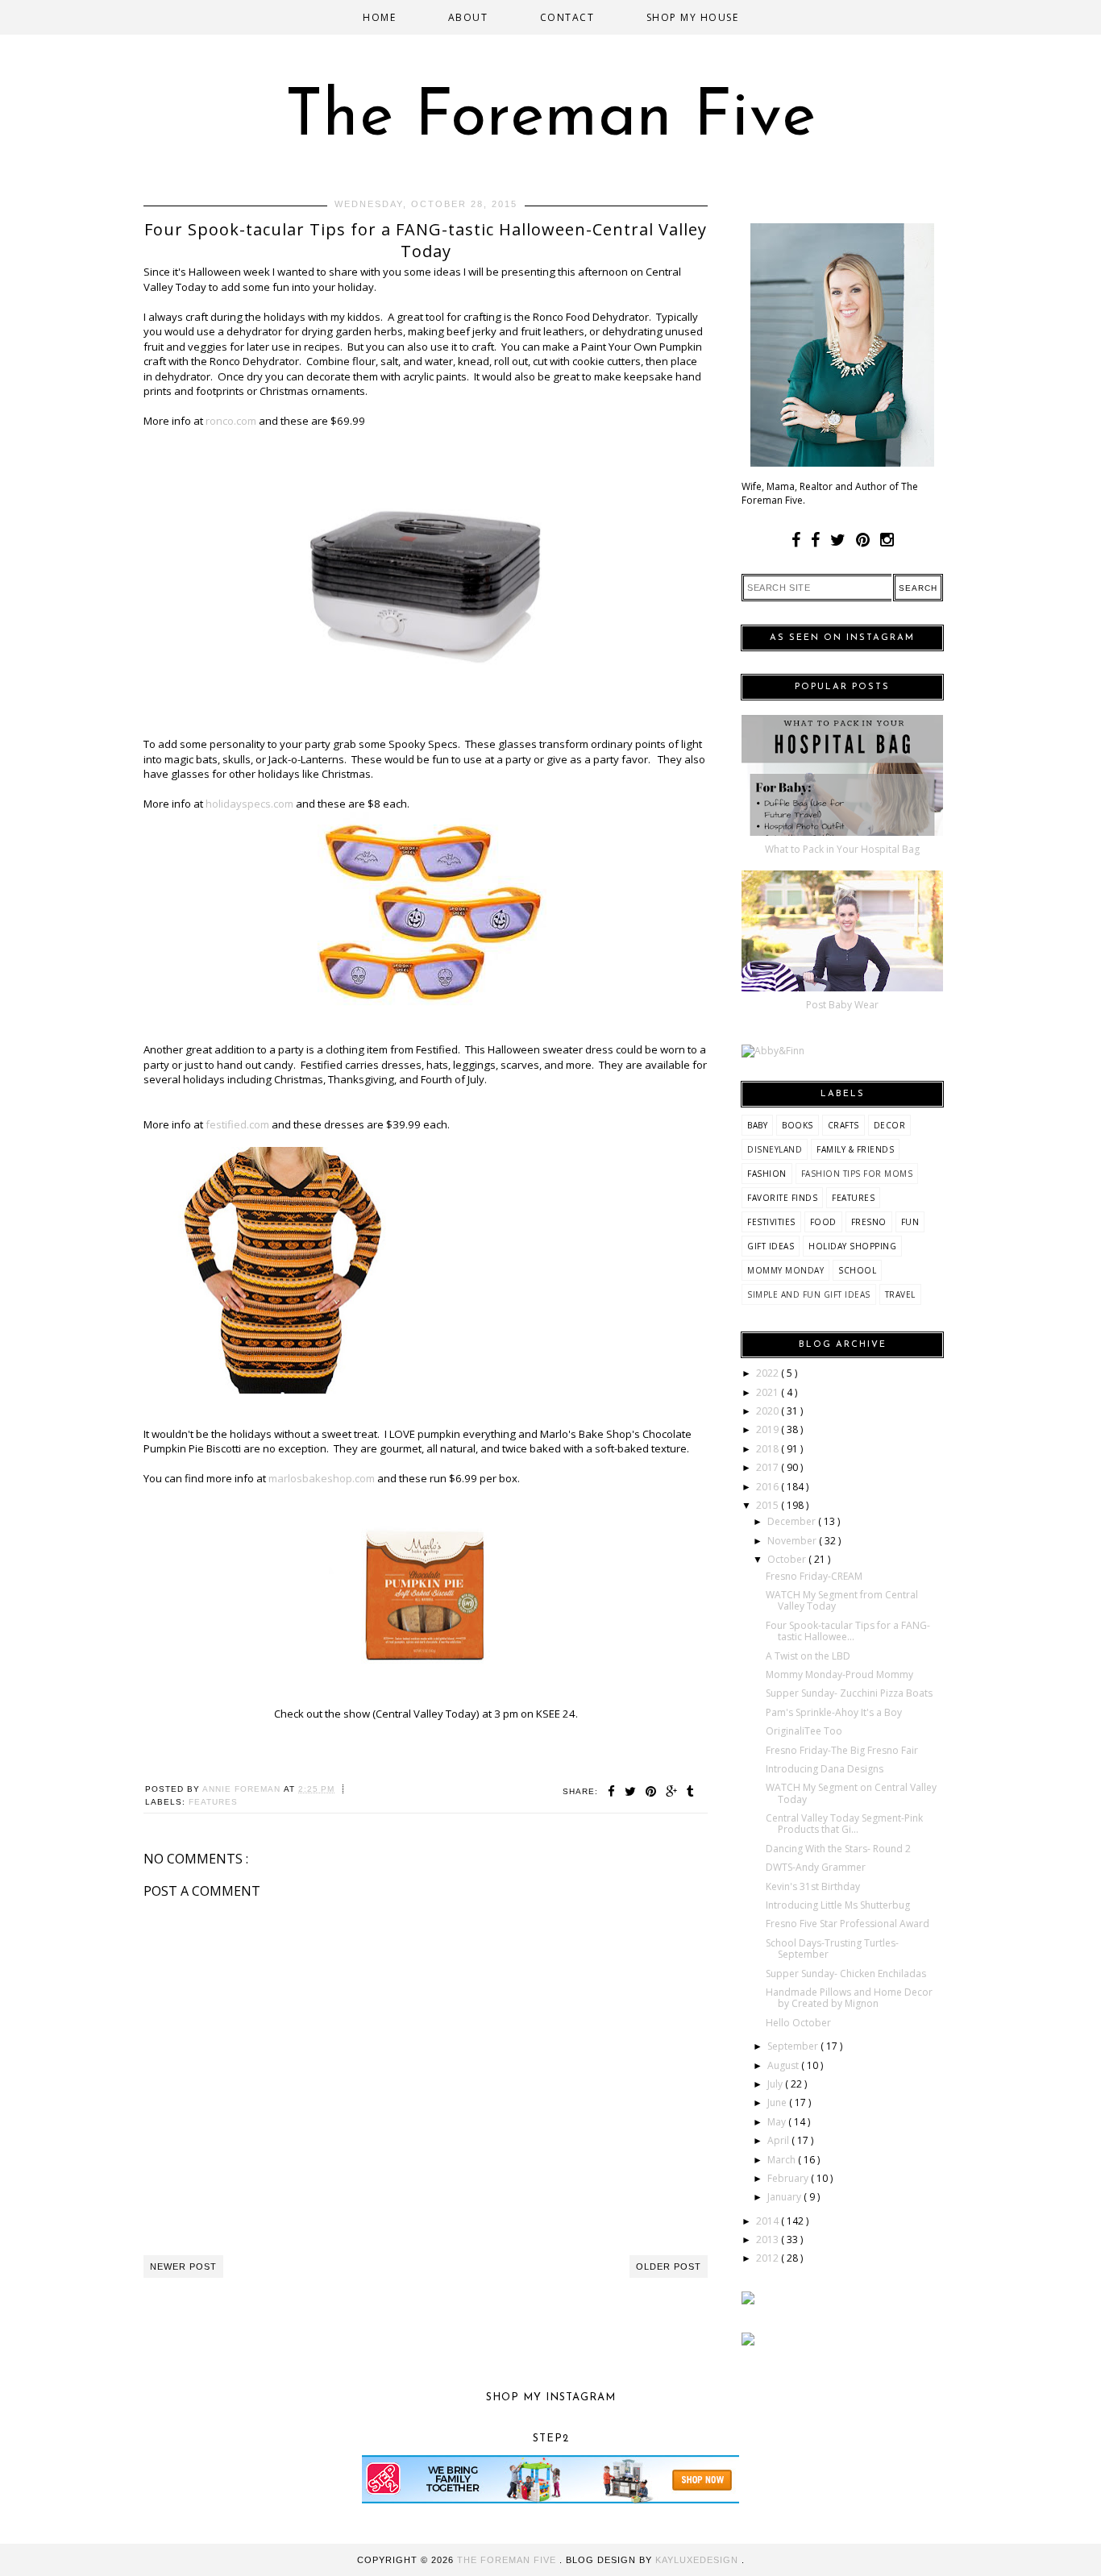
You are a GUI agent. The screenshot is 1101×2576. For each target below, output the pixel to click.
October (788, 1559)
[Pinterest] (863, 540)
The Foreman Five (551, 118)
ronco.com (231, 421)
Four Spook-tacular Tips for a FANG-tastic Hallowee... (848, 1631)
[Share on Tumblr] (691, 1791)
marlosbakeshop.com (322, 1478)
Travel (900, 1294)
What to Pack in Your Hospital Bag (842, 849)
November (793, 1541)
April (779, 2140)
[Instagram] (887, 540)
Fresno (869, 1222)
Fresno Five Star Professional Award (848, 1924)
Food (823, 1222)
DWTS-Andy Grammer (816, 1867)
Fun (910, 1222)
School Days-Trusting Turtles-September (832, 1949)
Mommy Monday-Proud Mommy (839, 1674)
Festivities (771, 1222)
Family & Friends (855, 1149)
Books (798, 1125)
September (794, 2046)
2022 (769, 1373)
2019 (769, 1429)
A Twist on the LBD (808, 1656)
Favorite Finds (782, 1198)
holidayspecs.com (249, 804)
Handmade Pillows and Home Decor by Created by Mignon (849, 1998)
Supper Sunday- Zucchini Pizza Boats (849, 1693)
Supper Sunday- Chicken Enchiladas (846, 1974)
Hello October (798, 2023)
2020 (769, 1411)
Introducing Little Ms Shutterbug (838, 1905)
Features (213, 1802)
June (778, 2102)
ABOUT (468, 17)
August (784, 2065)
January (785, 2197)
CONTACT (567, 17)
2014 (769, 2221)
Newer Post (183, 2266)
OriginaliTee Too (804, 1731)
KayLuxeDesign (698, 2560)
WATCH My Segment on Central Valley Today (851, 1793)
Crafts (843, 1125)
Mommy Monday (785, 1270)
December (793, 1521)
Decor (890, 1125)
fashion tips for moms (857, 1174)
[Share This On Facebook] (614, 1791)
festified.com (237, 1124)
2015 (769, 1505)
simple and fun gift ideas (809, 1294)
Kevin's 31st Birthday (813, 1886)
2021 (769, 1392)
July (776, 2084)
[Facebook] (796, 540)
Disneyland (775, 1149)
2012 (769, 2258)
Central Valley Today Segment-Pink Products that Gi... (844, 1824)
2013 (769, 2239)
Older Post (669, 2266)
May (778, 2122)
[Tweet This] (633, 1791)
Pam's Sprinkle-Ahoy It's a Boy (834, 1712)
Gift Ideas (771, 1246)
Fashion (767, 1174)
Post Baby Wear (842, 1005)
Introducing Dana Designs (825, 1769)
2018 (769, 1449)
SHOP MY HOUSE (693, 17)
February (789, 2178)
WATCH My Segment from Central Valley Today (842, 1600)
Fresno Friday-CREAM (814, 1576)
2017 (769, 1467)
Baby (757, 1125)
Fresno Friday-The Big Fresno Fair (842, 1750)
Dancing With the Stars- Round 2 (838, 1849)
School (857, 1270)
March (783, 2160)
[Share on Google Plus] (674, 1791)
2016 (769, 1487)
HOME (379, 17)
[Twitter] (838, 540)
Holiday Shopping (852, 1246)
